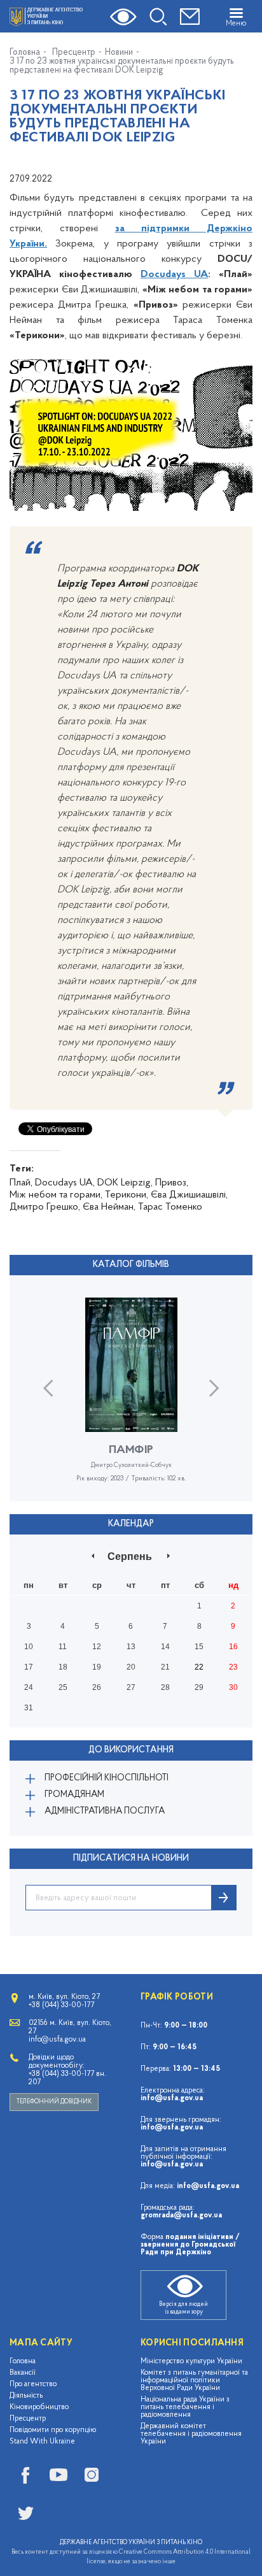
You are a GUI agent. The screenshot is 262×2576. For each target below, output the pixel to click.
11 (63, 1647)
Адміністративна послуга (105, 1811)
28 (165, 1687)
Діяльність (26, 2396)
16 (233, 1647)
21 (165, 1667)
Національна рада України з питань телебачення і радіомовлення (185, 2407)
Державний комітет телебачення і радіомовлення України (191, 2434)
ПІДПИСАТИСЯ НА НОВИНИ (131, 1858)
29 (199, 1687)
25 (63, 1687)
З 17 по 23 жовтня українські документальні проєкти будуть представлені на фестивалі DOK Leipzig (122, 66)
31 (29, 1708)
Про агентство (33, 2384)
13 (131, 1647)
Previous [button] (48, 1388)
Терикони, (127, 1195)
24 (29, 1687)
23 (233, 1667)
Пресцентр (74, 53)
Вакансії (23, 2373)
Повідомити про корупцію (53, 2430)
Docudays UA (174, 275)
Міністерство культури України (191, 2361)
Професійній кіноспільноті (107, 1778)
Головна (25, 53)
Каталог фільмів (131, 1265)
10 (29, 1647)
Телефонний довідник (54, 2102)
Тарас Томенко (170, 1207)
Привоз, (172, 1183)
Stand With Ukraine (42, 2442)
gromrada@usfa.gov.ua (181, 2215)
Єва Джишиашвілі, (189, 1195)
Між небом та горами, (56, 1195)
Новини (119, 53)
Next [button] (214, 1388)
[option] (131, 1399)
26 (97, 1687)
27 (131, 1687)
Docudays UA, (65, 1183)
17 (29, 1667)
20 (131, 1667)
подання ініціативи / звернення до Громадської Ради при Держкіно (190, 2245)
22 (199, 1667)
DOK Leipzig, (125, 1183)
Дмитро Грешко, (45, 1207)
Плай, (21, 1183)
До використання (131, 1750)
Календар (131, 1524)
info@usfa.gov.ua (172, 2098)
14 (165, 1647)
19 (97, 1667)
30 (233, 1687)
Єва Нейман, (109, 1207)
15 (199, 1647)
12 (97, 1647)
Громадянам (74, 1795)
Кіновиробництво (39, 2407)
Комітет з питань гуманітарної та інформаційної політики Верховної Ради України (194, 2380)
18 (63, 1667)
